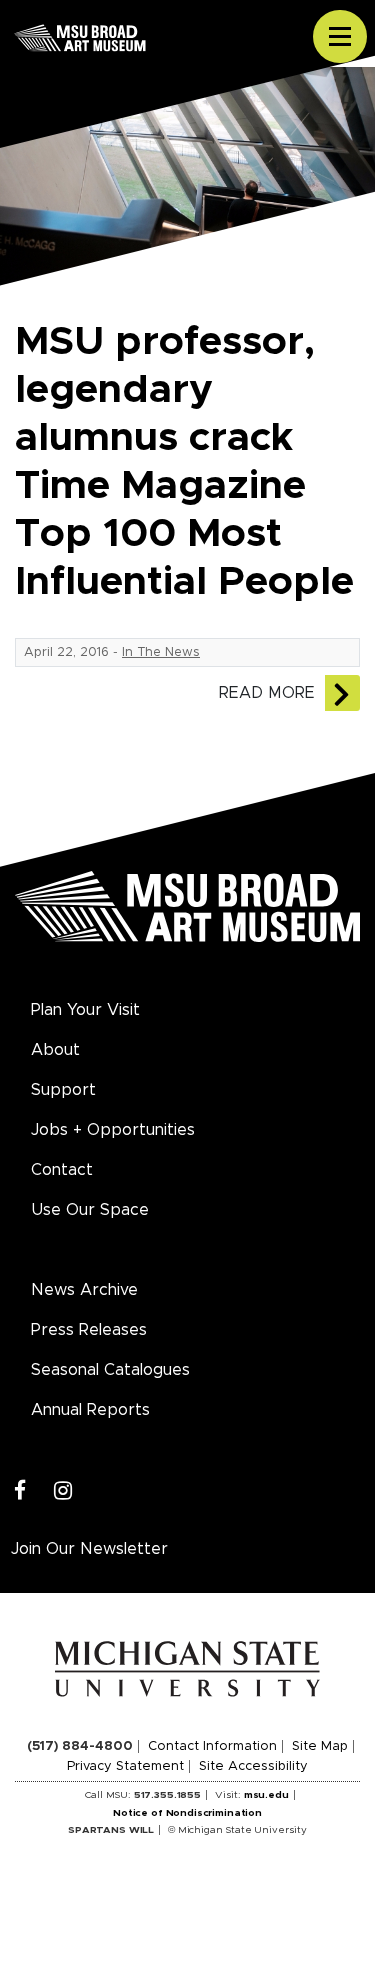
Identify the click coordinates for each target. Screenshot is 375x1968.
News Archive (84, 1290)
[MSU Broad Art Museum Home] (187, 918)
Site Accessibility (253, 1766)
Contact (62, 1170)
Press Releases (89, 1330)
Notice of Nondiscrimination (187, 1813)
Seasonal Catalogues (110, 1370)
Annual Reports (90, 1410)
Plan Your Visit (85, 1010)
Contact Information (212, 1746)
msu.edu (266, 1795)
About (55, 1050)
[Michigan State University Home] (187, 1668)
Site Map (320, 1746)
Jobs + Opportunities (113, 1130)
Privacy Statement (125, 1766)
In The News (161, 652)
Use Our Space (90, 1210)
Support (63, 1090)
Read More (267, 693)
